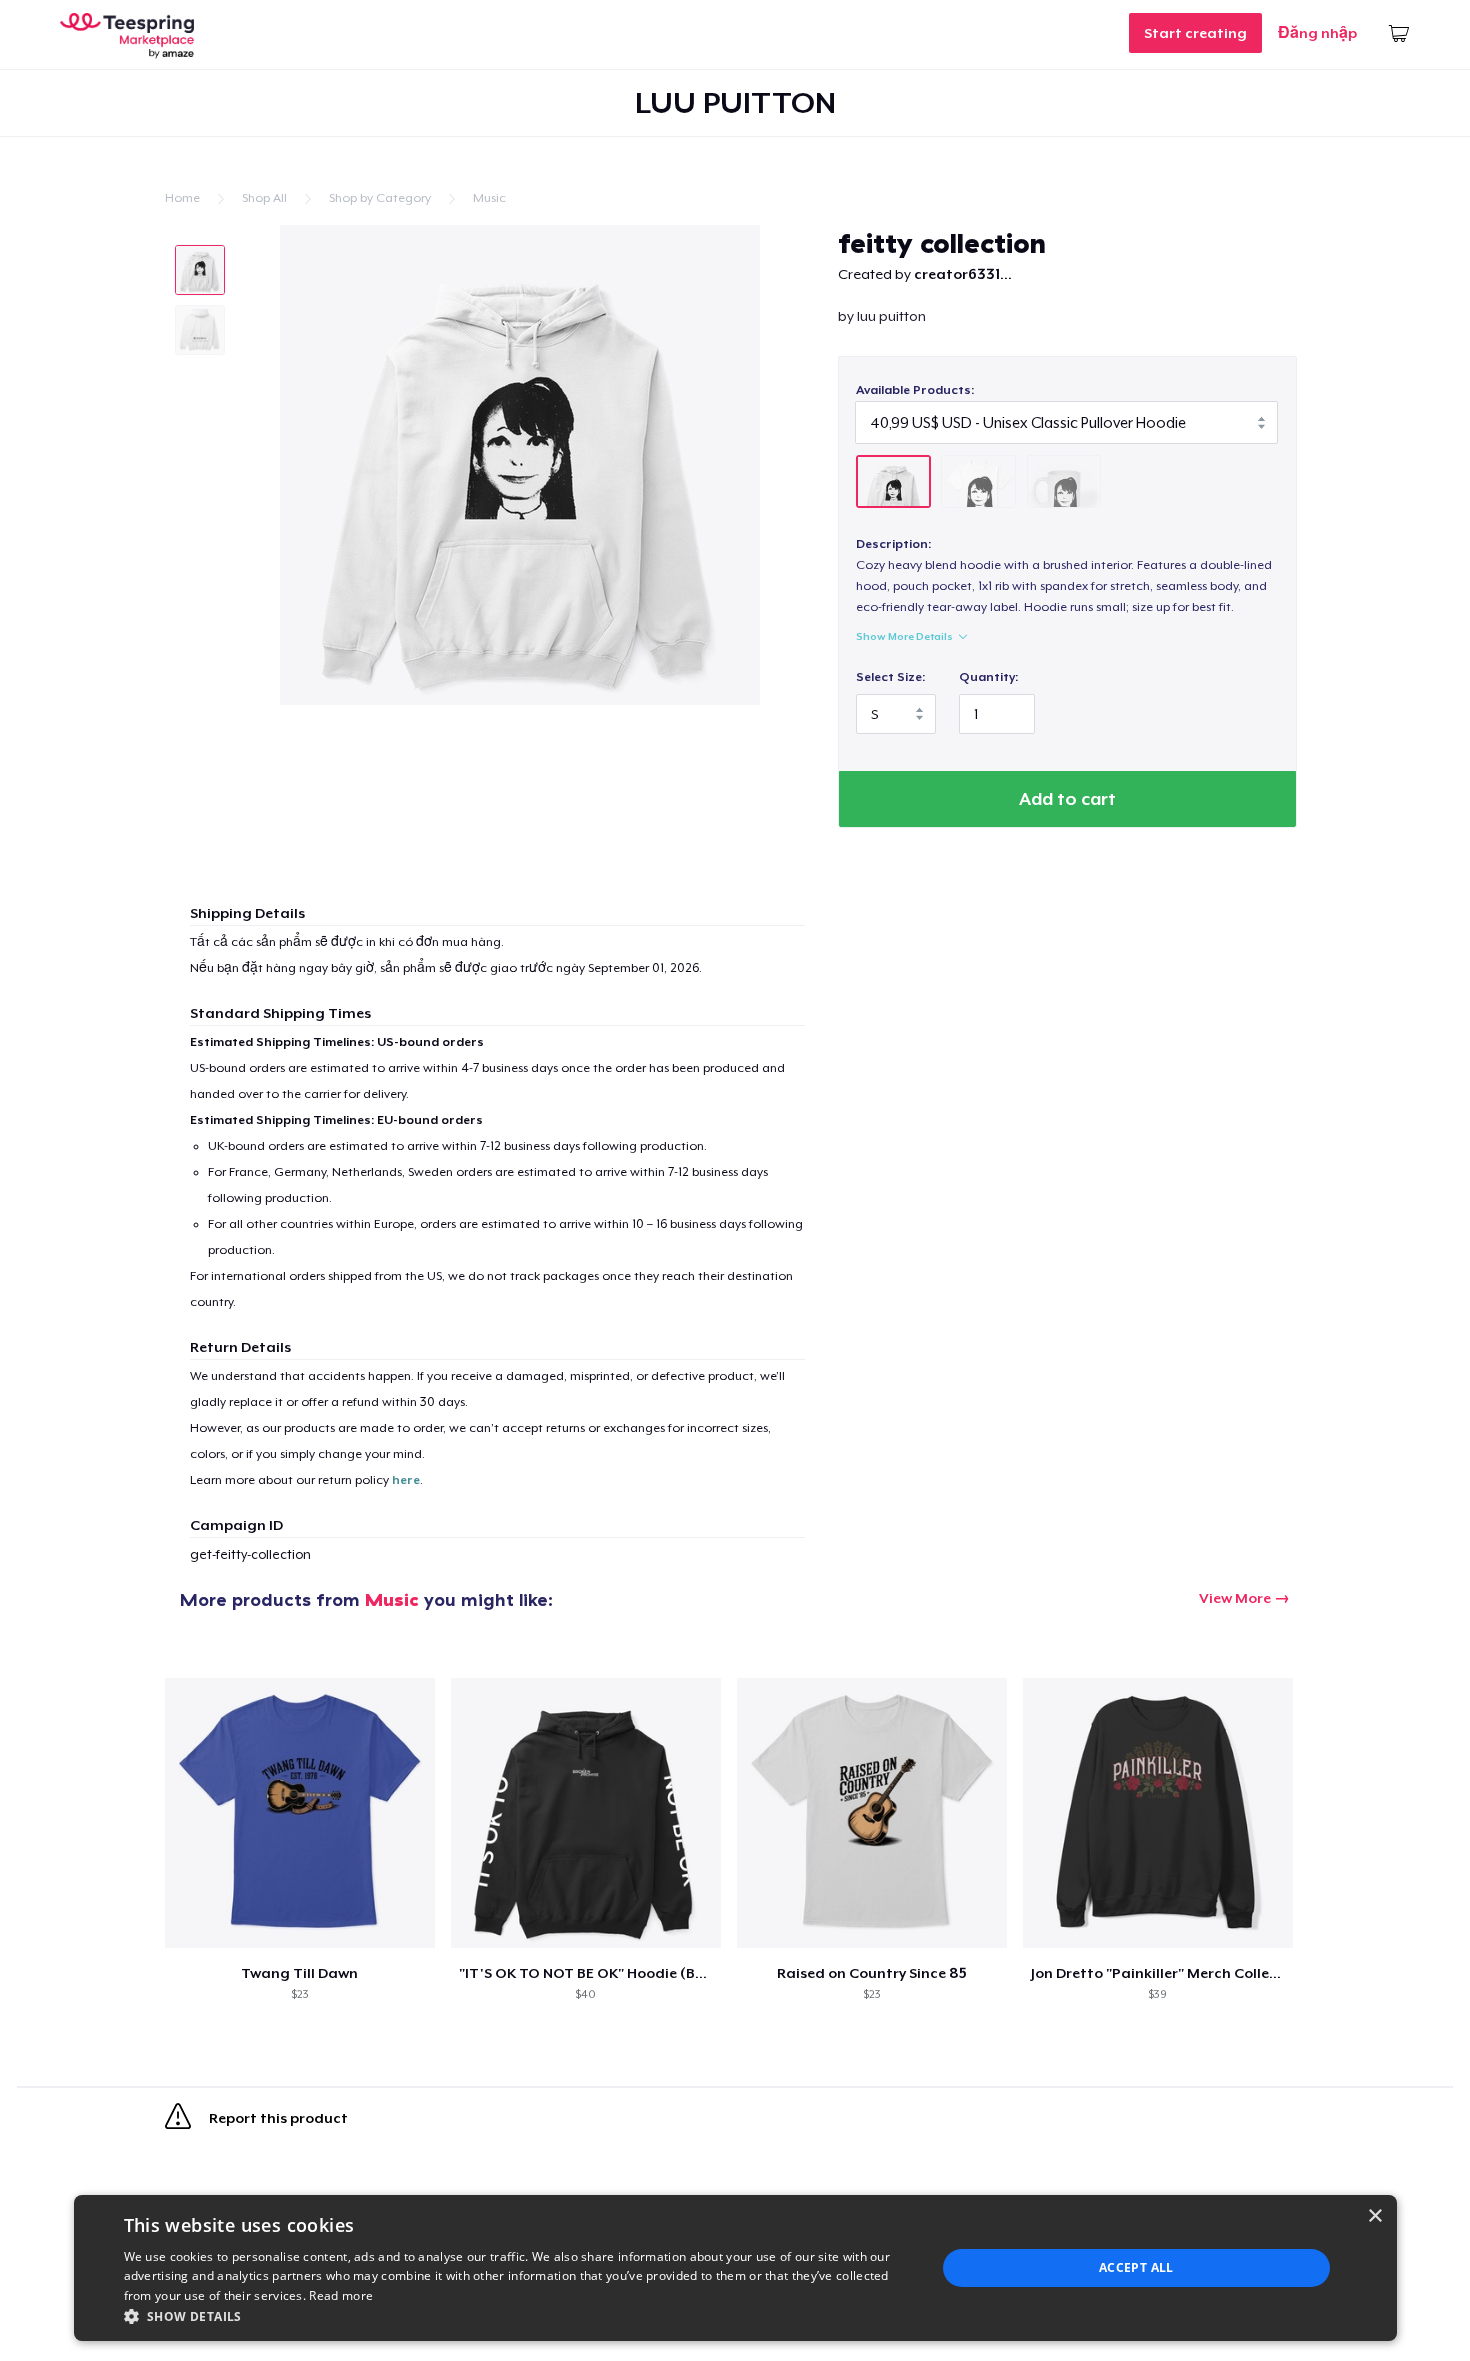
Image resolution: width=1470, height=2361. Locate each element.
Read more (341, 2295)
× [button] (1374, 2216)
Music (489, 198)
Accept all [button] (1136, 2267)
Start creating (1195, 33)
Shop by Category (380, 198)
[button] (518, 2316)
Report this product (277, 2119)
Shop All (264, 198)
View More (1235, 1598)
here (406, 1480)
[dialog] (735, 2268)
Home (182, 198)
